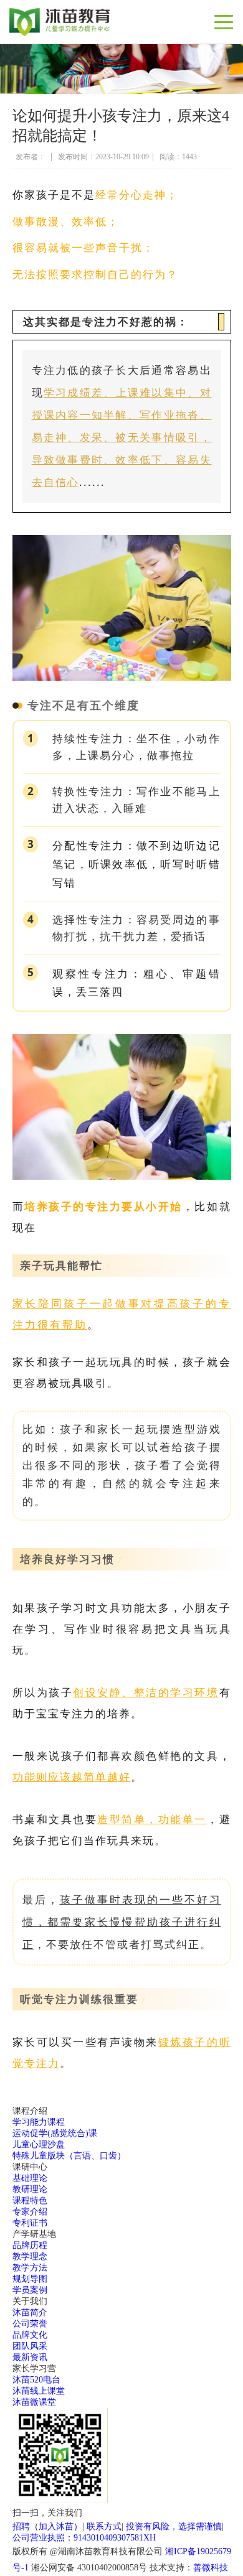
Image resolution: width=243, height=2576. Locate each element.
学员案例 (30, 2290)
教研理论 (30, 2189)
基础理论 (30, 2178)
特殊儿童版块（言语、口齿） (69, 2156)
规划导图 (30, 2279)
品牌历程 (30, 2245)
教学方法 (30, 2268)
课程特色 (30, 2200)
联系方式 (104, 2527)
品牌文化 (30, 2335)
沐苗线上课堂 (39, 2391)
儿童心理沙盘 (39, 2144)
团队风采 (30, 2346)
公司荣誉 (30, 2324)
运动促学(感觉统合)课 (55, 2133)
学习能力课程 (39, 2122)
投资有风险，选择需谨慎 (174, 2527)
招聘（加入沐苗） (47, 2527)
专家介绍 (30, 2212)
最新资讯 (30, 2357)
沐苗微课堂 (34, 2402)
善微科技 (211, 2568)
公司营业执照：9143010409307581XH (84, 2538)
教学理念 (30, 2256)
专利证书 (30, 2223)
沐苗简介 (30, 2312)
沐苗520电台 (36, 2380)
